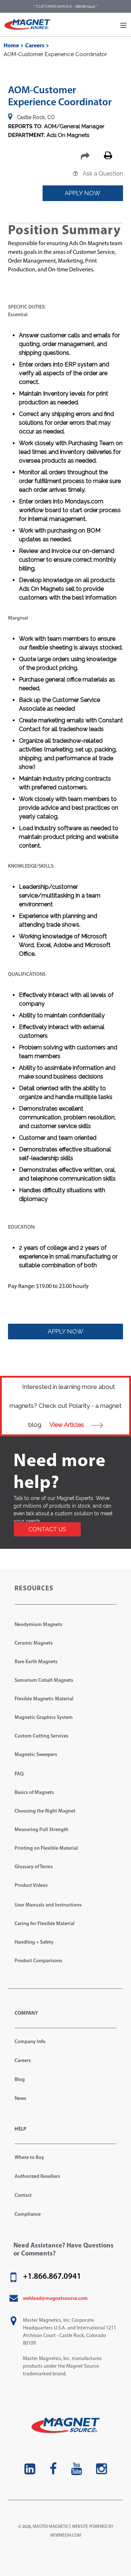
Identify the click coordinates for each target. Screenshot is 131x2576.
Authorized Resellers (37, 2177)
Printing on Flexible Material (46, 1848)
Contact (23, 2196)
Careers (35, 46)
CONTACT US (47, 1529)
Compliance (28, 2214)
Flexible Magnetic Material (44, 1699)
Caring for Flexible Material (45, 1924)
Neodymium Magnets (38, 1625)
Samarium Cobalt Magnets (44, 1680)
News (20, 2099)
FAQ (19, 1774)
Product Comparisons (38, 1961)
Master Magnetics (52, 2527)
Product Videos (31, 1886)
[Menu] (123, 25)
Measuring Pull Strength (41, 1830)
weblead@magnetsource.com (55, 2299)
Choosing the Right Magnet (45, 1811)
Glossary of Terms (34, 1867)
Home (11, 46)
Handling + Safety (34, 1942)
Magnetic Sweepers (36, 1755)
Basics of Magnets (34, 1793)
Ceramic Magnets (34, 1643)
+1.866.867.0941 (52, 2277)
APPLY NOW (83, 193)
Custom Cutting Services (41, 1736)
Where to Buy (29, 2158)
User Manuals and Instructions (48, 1905)
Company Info (30, 2042)
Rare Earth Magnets (36, 1662)
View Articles (68, 1425)
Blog (20, 2080)
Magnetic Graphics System (44, 1718)
